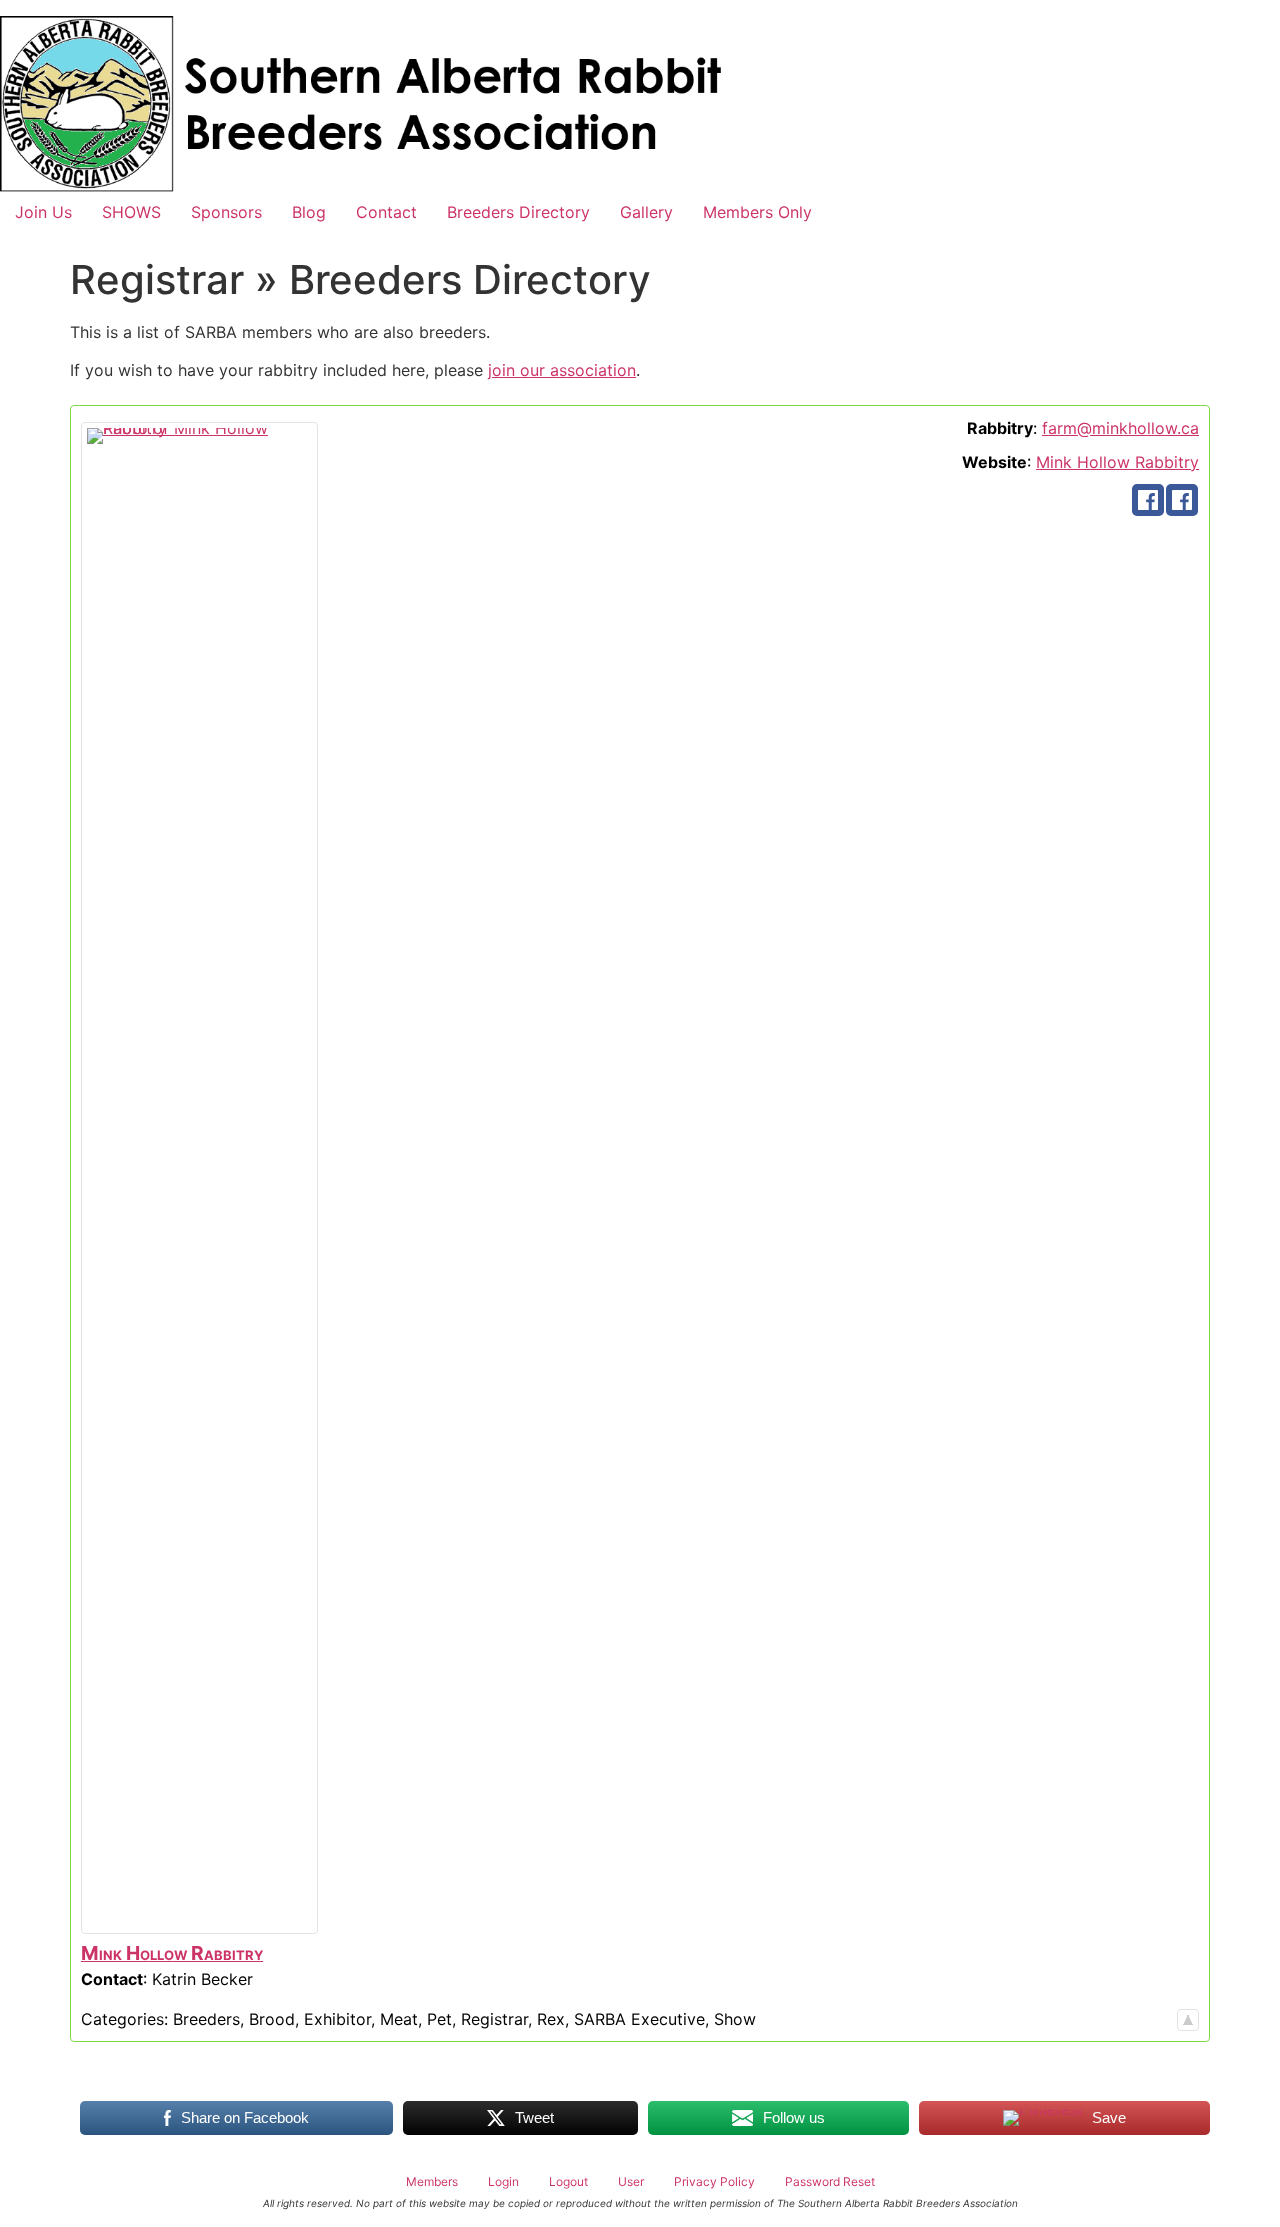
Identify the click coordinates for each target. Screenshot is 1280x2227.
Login (503, 2181)
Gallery (646, 212)
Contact (386, 212)
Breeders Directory (518, 212)
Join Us (43, 212)
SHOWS (131, 212)
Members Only (757, 212)
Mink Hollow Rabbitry (1117, 462)
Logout (568, 2181)
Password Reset (830, 2181)
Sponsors (226, 212)
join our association (562, 370)
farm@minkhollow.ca (1120, 428)
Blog (309, 212)
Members (432, 2181)
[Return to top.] (1188, 2019)
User (631, 2181)
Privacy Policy (714, 2181)
